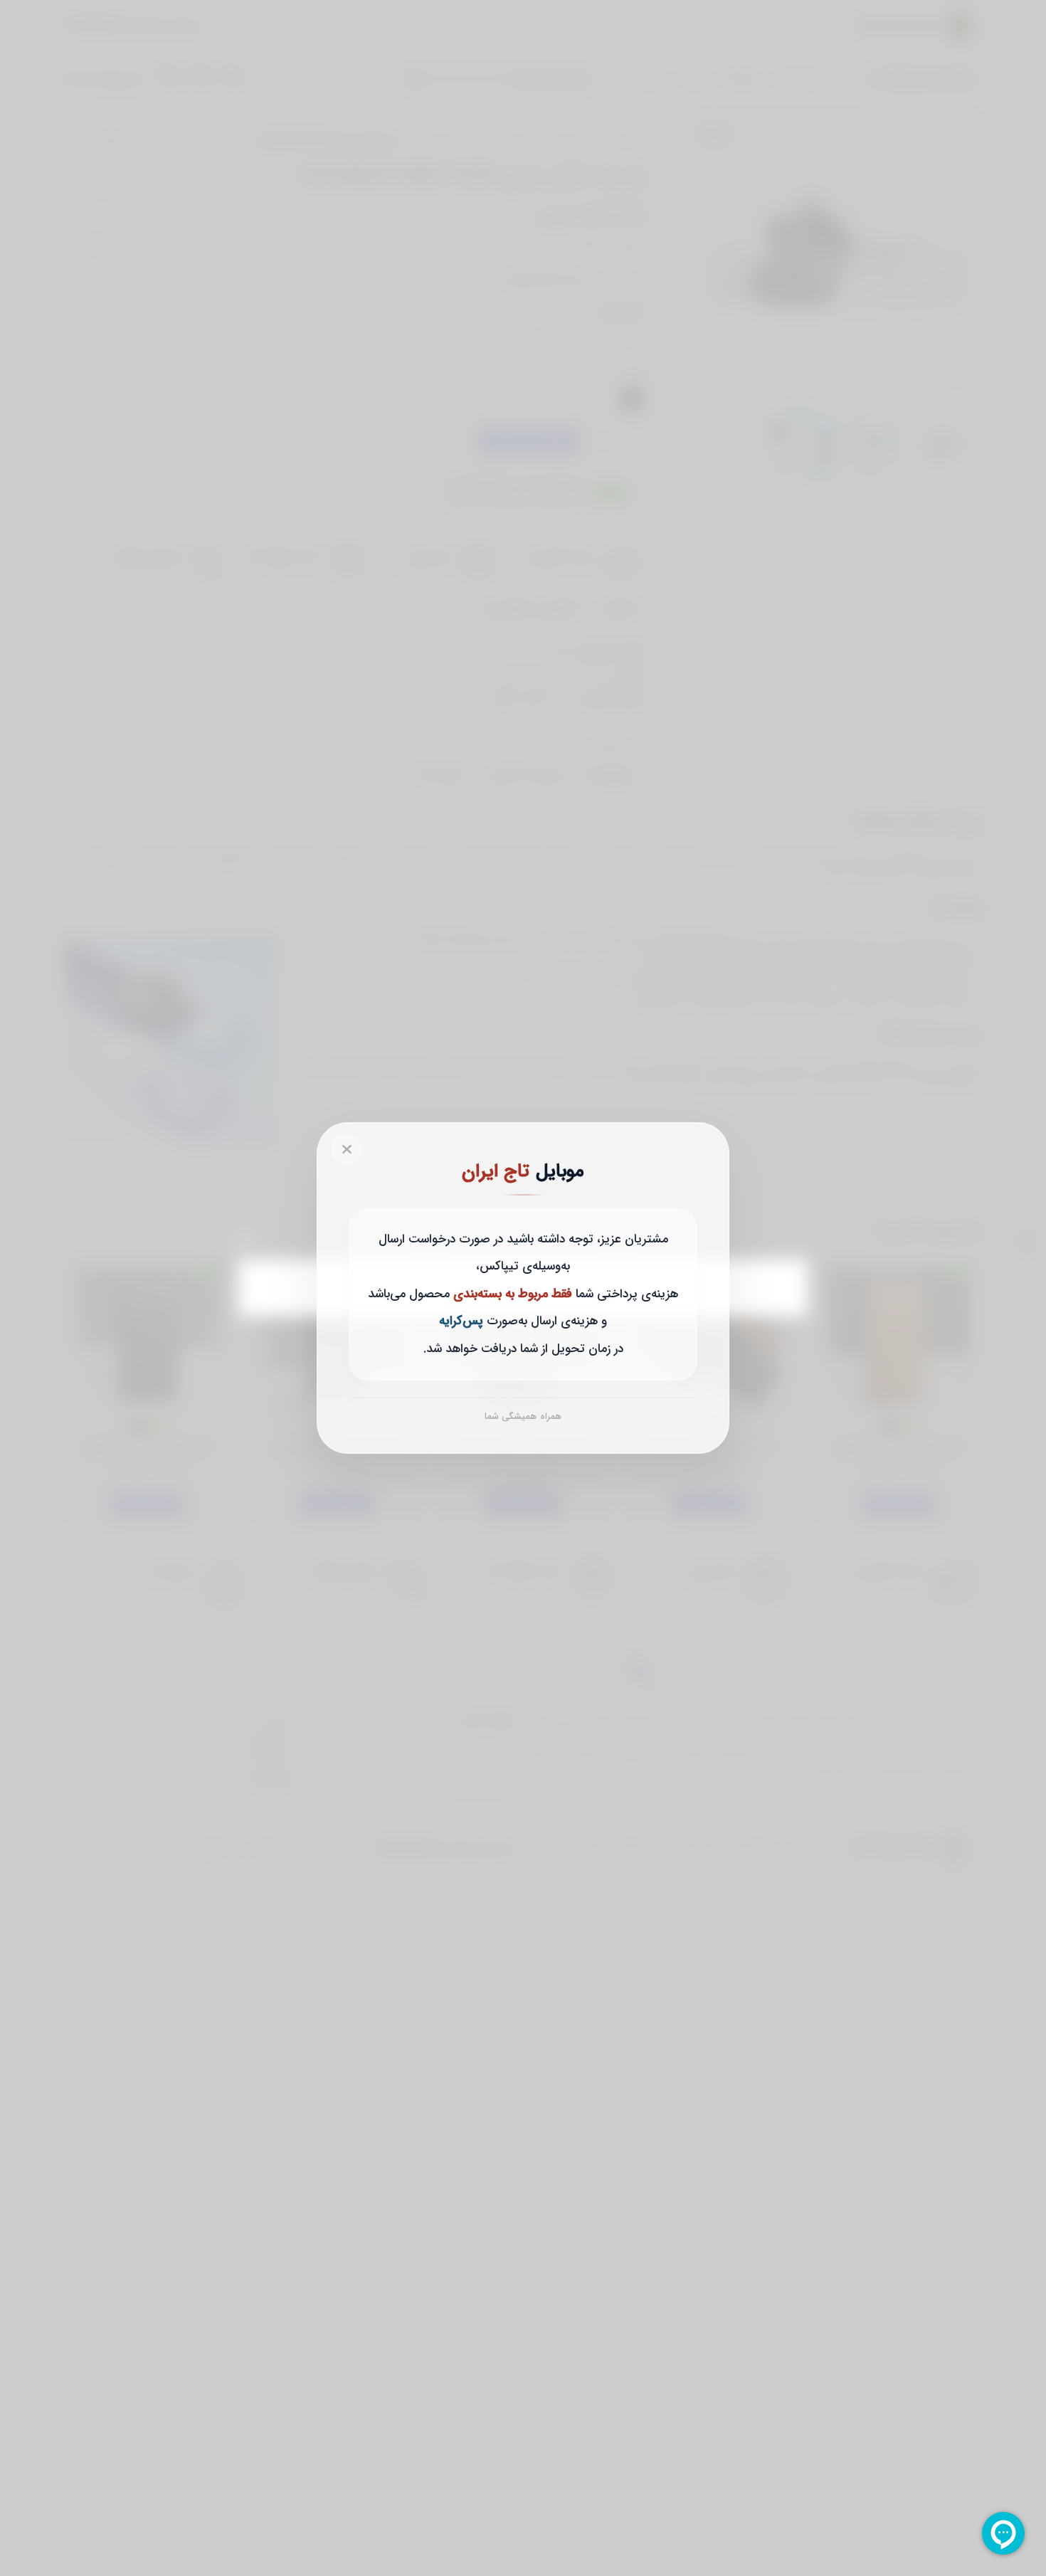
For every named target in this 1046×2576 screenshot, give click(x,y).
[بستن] (347, 1149)
